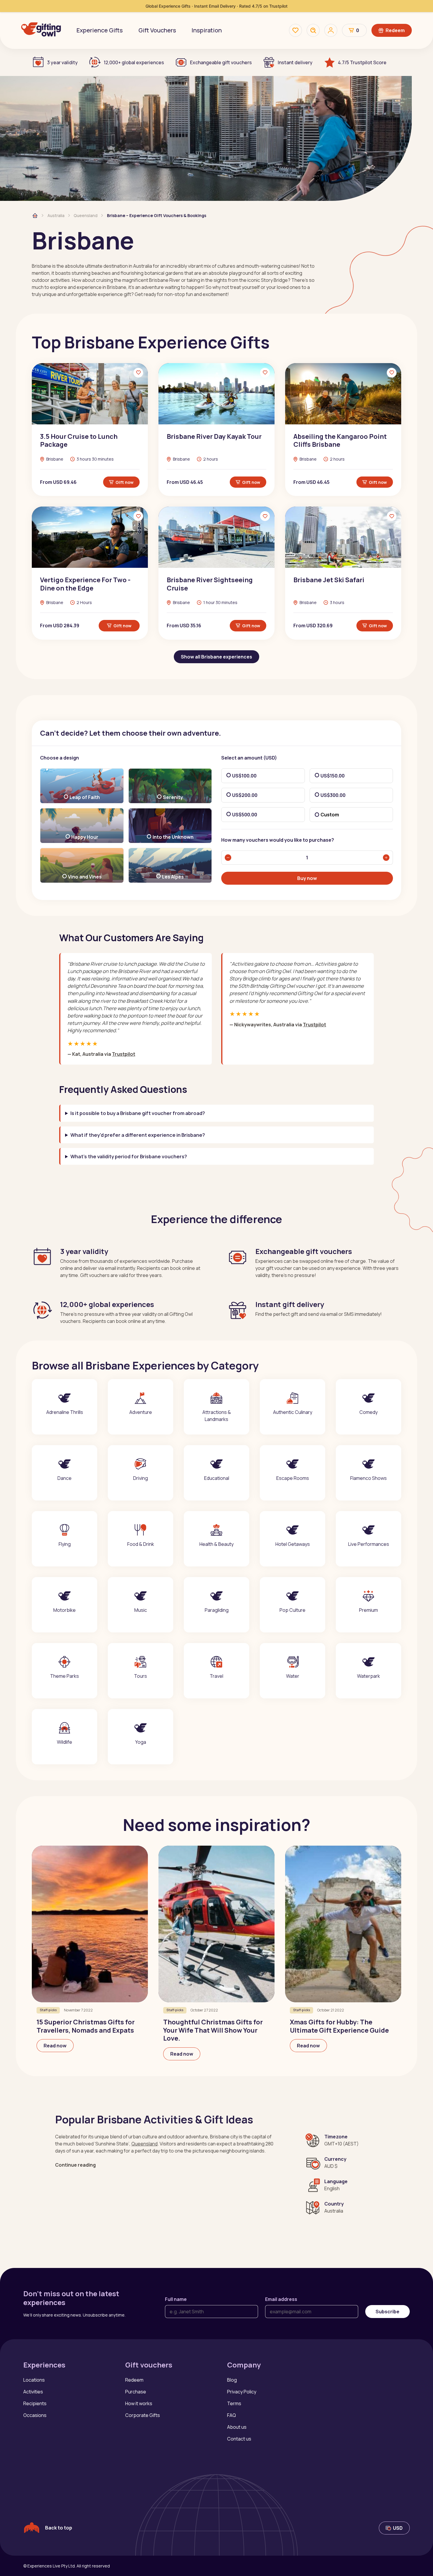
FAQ (232, 2415)
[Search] (313, 30)
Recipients (35, 2403)
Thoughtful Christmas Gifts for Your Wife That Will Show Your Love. (213, 2030)
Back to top (59, 2528)
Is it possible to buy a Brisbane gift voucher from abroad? (138, 1113)
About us (237, 2427)
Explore (65, 1425)
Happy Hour (85, 837)
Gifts (100, 30)
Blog (232, 2380)
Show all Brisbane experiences (216, 657)
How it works (139, 2403)
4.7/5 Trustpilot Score (362, 62)
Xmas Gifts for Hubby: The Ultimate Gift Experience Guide (339, 2026)
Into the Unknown (173, 837)
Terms (234, 2403)
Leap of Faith (85, 797)
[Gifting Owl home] (41, 30)
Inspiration (207, 30)
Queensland (86, 215)
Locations (34, 2380)
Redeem (395, 30)
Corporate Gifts (143, 2415)
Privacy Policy (242, 2392)
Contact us (239, 2439)
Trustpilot (124, 1054)
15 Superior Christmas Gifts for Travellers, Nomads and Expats (86, 2026)
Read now (55, 2046)
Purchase (136, 2392)
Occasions (35, 2415)
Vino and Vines (85, 877)
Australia (56, 215)
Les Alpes (173, 877)
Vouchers (157, 30)
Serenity (173, 797)
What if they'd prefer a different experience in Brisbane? (138, 1135)
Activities (33, 2392)
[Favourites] (295, 30)
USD (398, 2528)
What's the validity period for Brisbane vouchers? (129, 1156)
